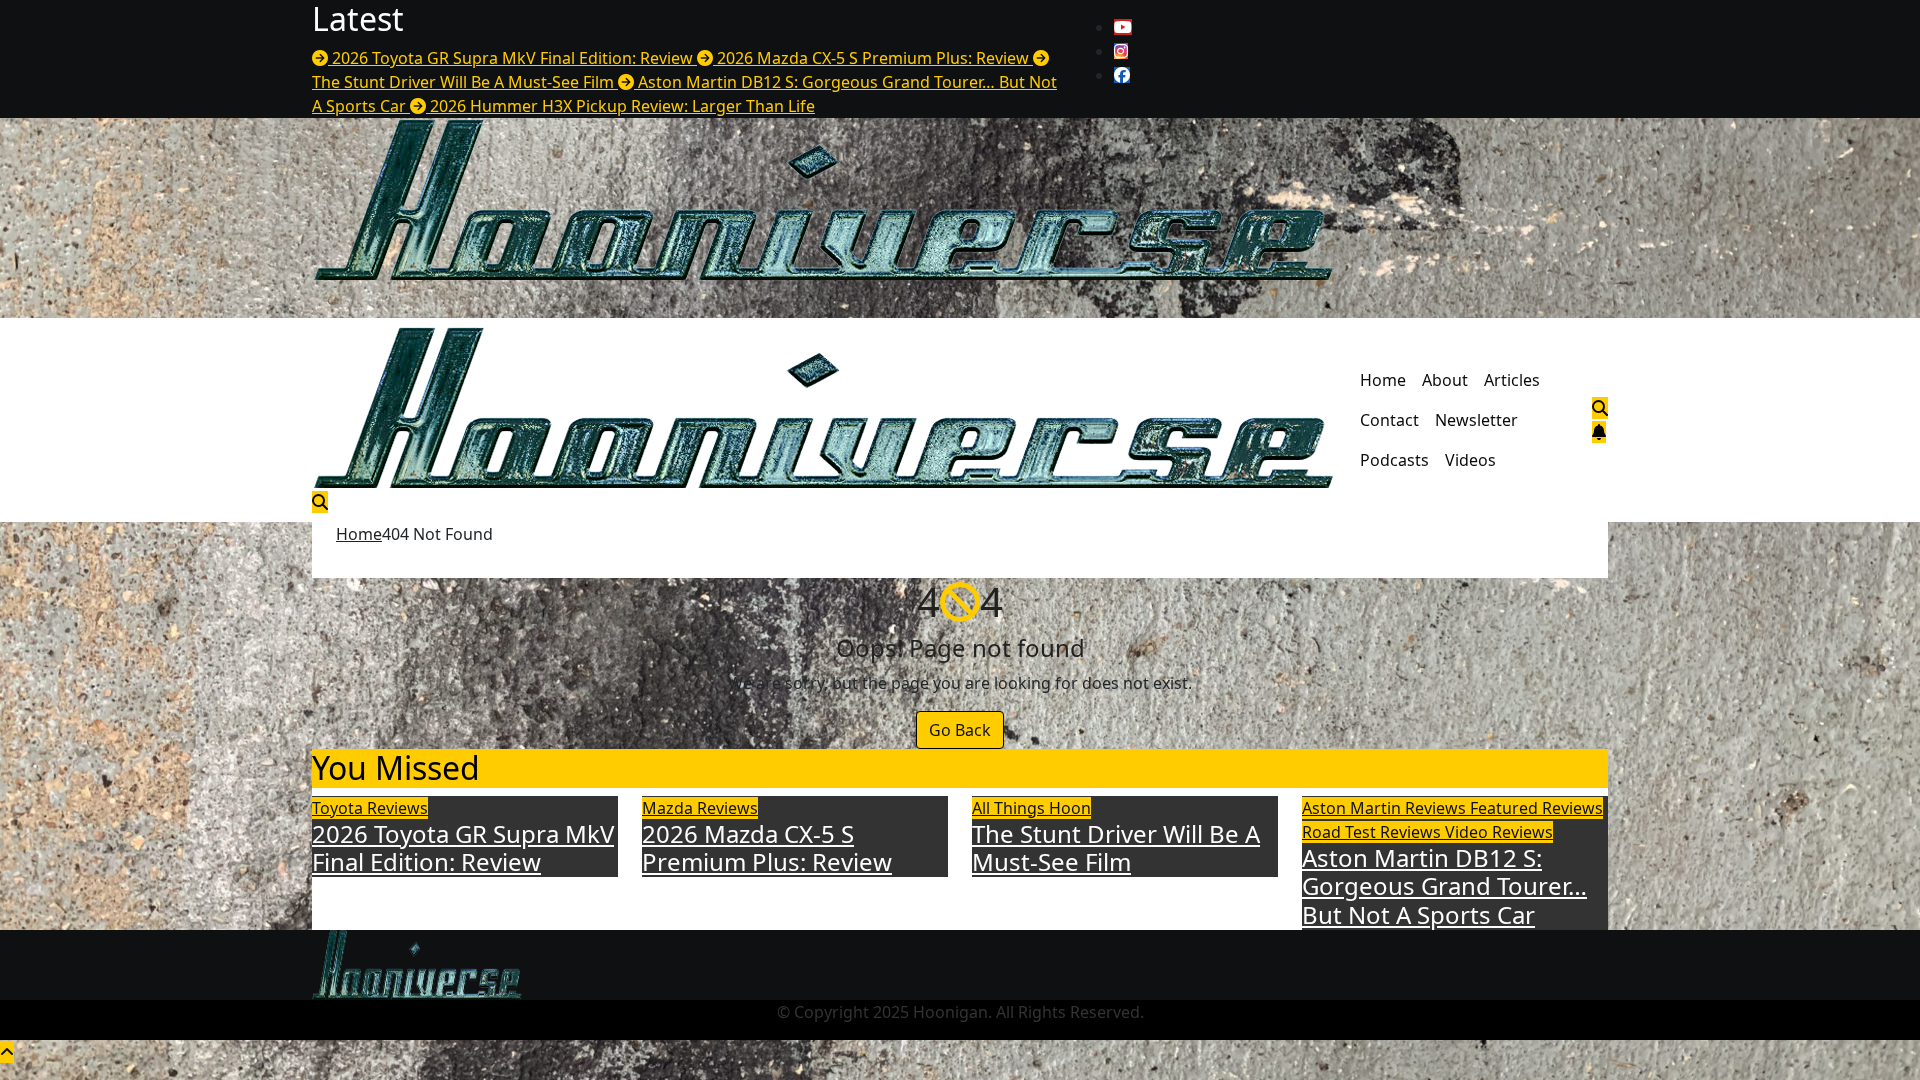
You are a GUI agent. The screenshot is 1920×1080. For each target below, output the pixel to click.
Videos (1470, 460)
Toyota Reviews (370, 808)
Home (1383, 380)
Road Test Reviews (1373, 832)
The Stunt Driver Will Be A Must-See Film (1116, 848)
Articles (1512, 380)
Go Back (960, 730)
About (1445, 380)
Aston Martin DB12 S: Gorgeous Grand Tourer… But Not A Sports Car (1444, 886)
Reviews (1572, 808)
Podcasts (1394, 460)
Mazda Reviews (700, 808)
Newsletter (1476, 420)
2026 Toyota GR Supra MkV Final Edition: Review (463, 848)
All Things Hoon (1031, 808)
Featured (1506, 808)
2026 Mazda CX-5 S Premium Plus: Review (767, 848)
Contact (1389, 420)
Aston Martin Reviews (1386, 808)
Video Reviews (1499, 832)
